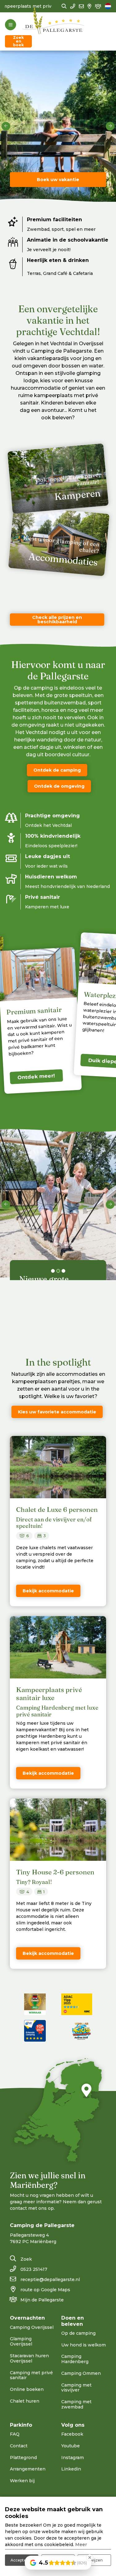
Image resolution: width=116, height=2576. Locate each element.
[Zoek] (64, 6)
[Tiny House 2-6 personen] (58, 1830)
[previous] (6, 126)
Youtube (71, 2446)
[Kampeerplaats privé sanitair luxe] (58, 1647)
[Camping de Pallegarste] (53, 25)
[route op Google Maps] (89, 6)
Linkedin (71, 2469)
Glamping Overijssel (21, 2341)
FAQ (15, 2434)
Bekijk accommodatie (48, 1591)
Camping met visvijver (76, 2388)
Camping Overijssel (32, 2327)
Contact (19, 2446)
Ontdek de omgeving (59, 786)
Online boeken (27, 2389)
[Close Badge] (90, 2557)
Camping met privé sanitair (31, 2375)
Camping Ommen (81, 2373)
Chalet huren (25, 2401)
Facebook (72, 2434)
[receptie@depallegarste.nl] (81, 6)
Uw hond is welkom (84, 2345)
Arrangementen (28, 2469)
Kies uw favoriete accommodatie (57, 1412)
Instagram (73, 2458)
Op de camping (78, 2333)
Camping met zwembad (76, 2404)
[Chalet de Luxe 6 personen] (58, 1467)
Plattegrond (23, 2458)
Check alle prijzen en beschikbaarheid (57, 620)
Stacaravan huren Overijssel (29, 2358)
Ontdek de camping (57, 770)
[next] (110, 126)
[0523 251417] (73, 6)
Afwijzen (95, 2560)
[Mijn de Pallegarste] (98, 6)
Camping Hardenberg (75, 2359)
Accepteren (22, 2560)
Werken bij (22, 2481)
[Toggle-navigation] (11, 25)
